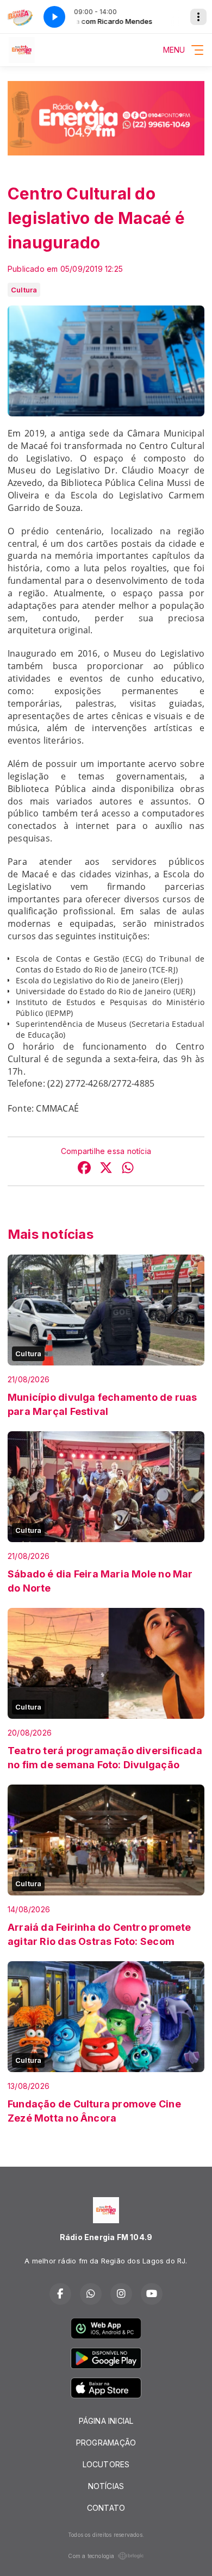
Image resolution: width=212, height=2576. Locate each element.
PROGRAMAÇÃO (106, 2443)
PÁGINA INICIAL (106, 2421)
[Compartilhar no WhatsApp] (128, 1169)
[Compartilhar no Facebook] (84, 1169)
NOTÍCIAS (106, 2486)
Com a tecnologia (91, 2556)
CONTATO (106, 2508)
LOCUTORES (106, 2464)
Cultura (24, 290)
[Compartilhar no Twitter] (106, 1169)
